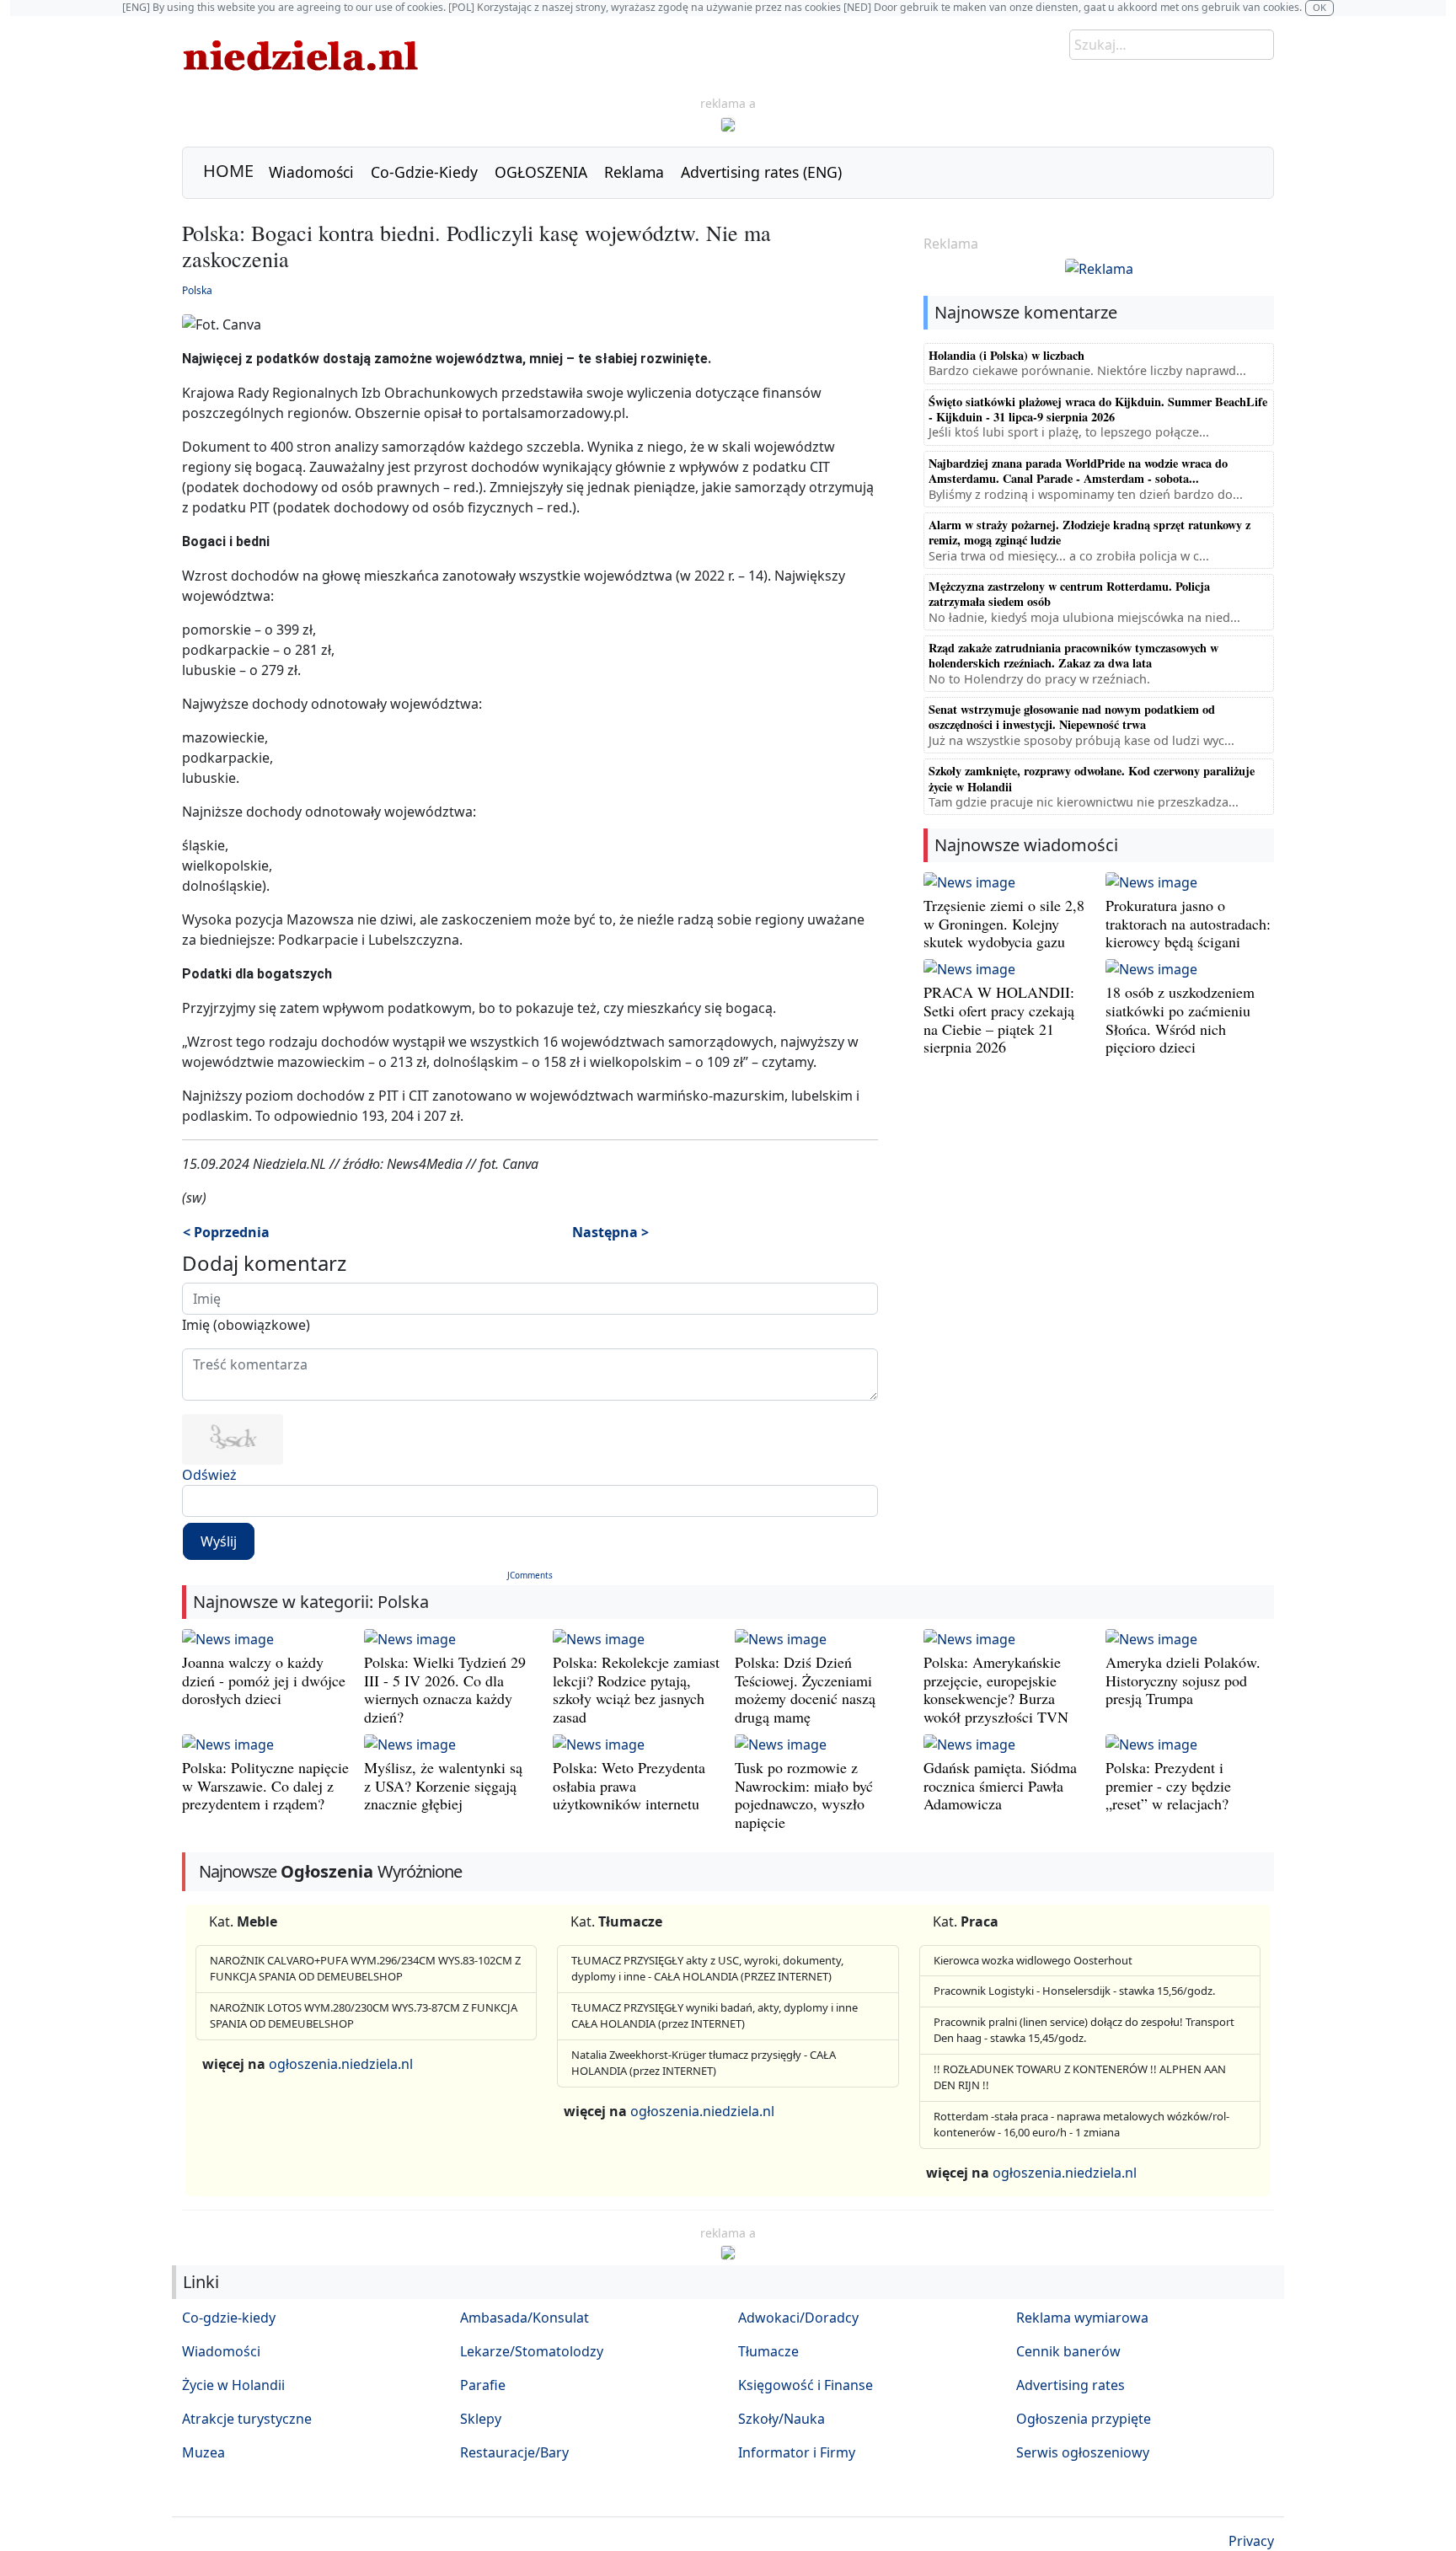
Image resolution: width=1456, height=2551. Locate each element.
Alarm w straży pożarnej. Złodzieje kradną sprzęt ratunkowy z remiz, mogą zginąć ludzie (1089, 532)
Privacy (1251, 2541)
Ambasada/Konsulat (525, 2318)
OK (1319, 7)
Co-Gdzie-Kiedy (424, 172)
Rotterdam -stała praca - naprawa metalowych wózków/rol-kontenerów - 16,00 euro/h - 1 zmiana (1081, 2125)
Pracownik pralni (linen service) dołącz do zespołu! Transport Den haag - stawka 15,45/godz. (1084, 2030)
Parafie (483, 2385)
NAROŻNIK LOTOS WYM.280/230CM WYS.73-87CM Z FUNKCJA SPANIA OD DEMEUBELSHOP (364, 2016)
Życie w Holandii (233, 2385)
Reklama (634, 172)
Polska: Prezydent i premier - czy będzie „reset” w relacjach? (1168, 1785)
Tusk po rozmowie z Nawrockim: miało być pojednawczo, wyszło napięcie (804, 1795)
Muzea (203, 2452)
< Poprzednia (226, 1232)
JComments (530, 1575)
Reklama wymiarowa (1082, 2318)
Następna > (610, 1232)
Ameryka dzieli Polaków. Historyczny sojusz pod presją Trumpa (1183, 1680)
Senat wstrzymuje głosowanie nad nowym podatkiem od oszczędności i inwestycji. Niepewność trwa (1072, 717)
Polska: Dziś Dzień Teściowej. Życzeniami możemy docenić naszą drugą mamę (805, 1689)
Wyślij (219, 1541)
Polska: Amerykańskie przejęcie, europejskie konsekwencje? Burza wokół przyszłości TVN (996, 1689)
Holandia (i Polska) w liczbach (1006, 355)
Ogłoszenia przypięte (1084, 2419)
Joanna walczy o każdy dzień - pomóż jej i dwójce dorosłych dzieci (264, 1680)
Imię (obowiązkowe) (246, 1325)
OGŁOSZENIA (541, 172)
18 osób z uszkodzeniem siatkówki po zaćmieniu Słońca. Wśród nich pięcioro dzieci (1180, 1019)
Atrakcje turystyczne (247, 2419)
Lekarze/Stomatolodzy (532, 2351)
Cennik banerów (1068, 2351)
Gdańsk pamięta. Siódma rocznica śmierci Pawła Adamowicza (1000, 1785)
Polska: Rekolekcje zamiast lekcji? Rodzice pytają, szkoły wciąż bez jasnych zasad (636, 1689)
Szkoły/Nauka (782, 2419)
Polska (197, 290)
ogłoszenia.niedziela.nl (341, 2064)
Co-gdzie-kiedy (229, 2318)
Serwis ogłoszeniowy (1083, 2452)
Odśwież (209, 1475)
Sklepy (481, 2419)
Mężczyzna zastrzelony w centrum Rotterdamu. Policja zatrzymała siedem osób (1069, 594)
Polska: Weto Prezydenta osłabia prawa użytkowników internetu (629, 1785)
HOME (228, 171)
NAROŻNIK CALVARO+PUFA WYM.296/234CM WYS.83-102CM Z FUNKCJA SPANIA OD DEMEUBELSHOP (365, 1969)
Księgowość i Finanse (806, 2385)
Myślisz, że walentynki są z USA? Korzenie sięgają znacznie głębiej (443, 1785)
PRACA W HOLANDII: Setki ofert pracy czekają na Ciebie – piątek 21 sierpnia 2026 (999, 1019)
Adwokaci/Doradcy (798, 2318)
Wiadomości (311, 172)
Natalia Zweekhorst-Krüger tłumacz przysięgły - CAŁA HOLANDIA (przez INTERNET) (704, 2063)
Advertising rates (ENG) (761, 172)
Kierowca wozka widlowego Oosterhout (1033, 1960)
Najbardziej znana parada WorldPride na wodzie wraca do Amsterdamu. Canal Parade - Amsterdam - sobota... (1078, 471)
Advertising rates (1071, 2385)
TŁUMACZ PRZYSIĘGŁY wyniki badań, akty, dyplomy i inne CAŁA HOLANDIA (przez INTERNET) (715, 2016)
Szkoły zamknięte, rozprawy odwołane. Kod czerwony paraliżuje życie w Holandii (1092, 778)
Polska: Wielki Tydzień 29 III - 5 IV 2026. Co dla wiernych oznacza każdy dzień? (445, 1689)
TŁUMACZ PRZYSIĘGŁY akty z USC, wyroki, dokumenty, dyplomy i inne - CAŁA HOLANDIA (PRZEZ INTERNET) (707, 1969)
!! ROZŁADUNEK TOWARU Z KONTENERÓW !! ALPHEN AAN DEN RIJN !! (1080, 2077)
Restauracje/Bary (514, 2452)
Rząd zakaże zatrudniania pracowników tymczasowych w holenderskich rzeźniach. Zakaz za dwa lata (1073, 655)
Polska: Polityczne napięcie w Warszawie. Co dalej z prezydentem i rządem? (265, 1785)
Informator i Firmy (797, 2452)
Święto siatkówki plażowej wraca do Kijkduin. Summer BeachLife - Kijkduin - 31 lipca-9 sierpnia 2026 (1098, 409)
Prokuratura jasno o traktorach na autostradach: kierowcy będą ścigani (1188, 923)
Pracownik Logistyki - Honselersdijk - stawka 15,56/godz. (1074, 1991)
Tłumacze (768, 2351)
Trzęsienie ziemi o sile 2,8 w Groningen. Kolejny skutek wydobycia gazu (1004, 923)
